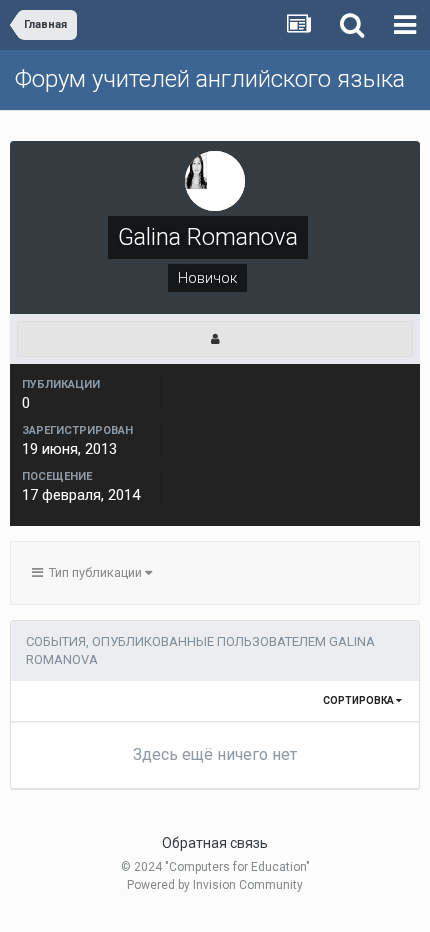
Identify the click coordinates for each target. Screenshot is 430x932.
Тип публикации (94, 572)
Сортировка (359, 700)
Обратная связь (215, 843)
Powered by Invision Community (215, 885)
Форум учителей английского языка (210, 79)
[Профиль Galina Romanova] (215, 339)
